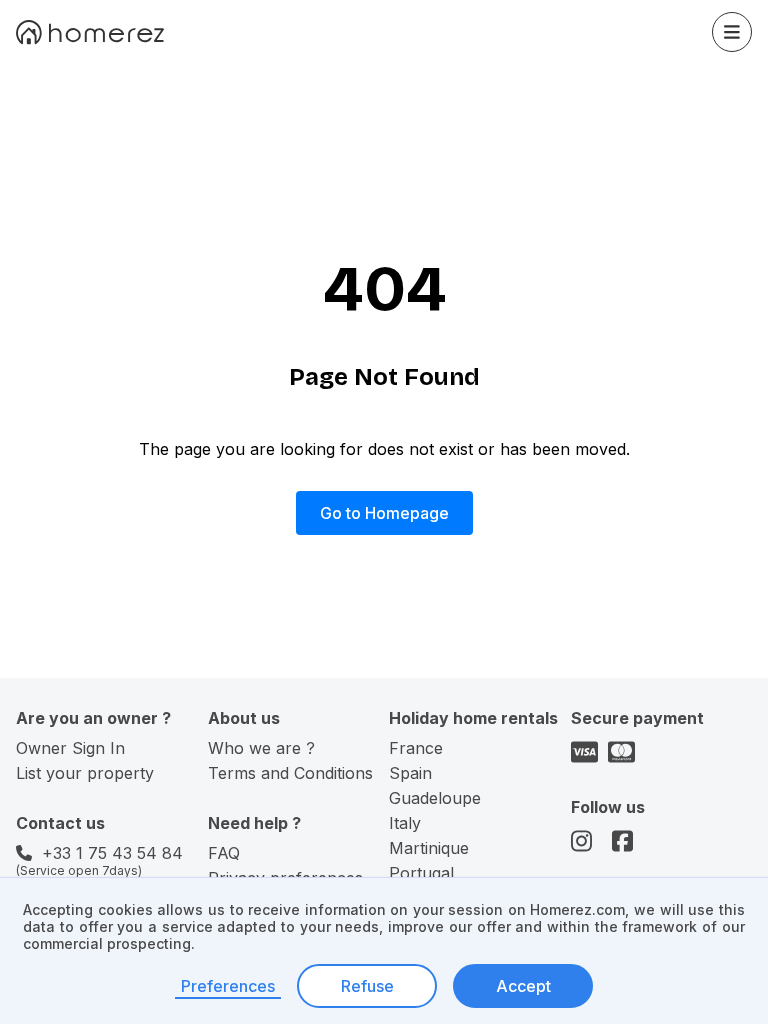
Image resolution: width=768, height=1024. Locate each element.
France (416, 748)
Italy (405, 823)
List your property (85, 773)
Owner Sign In (70, 748)
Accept (523, 986)
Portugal (421, 873)
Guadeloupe (435, 798)
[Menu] (732, 32)
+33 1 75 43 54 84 (112, 853)
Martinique (429, 848)
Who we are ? (261, 748)
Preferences (228, 986)
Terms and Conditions (290, 773)
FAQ (224, 853)
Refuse (367, 986)
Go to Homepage (384, 513)
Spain (410, 773)
